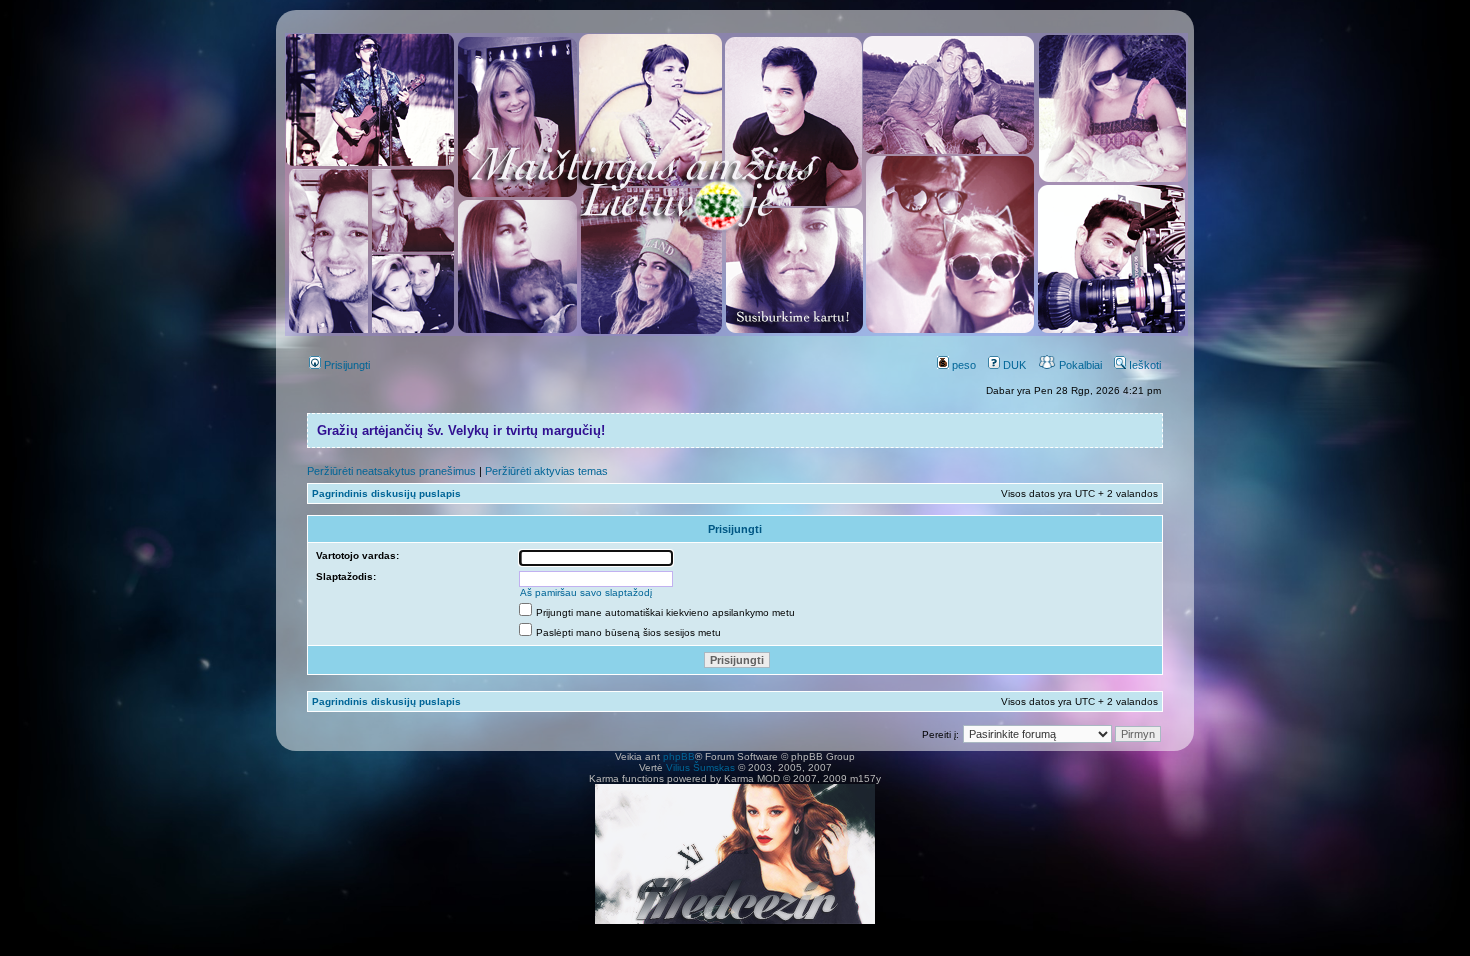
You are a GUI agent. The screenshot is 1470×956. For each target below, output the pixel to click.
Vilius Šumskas (700, 767)
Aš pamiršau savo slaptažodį (586, 592)
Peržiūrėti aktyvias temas (546, 471)
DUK (1013, 365)
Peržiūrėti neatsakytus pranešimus (391, 471)
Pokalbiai (1079, 365)
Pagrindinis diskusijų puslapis (386, 493)
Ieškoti (1143, 365)
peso (962, 365)
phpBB (679, 756)
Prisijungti (345, 365)
